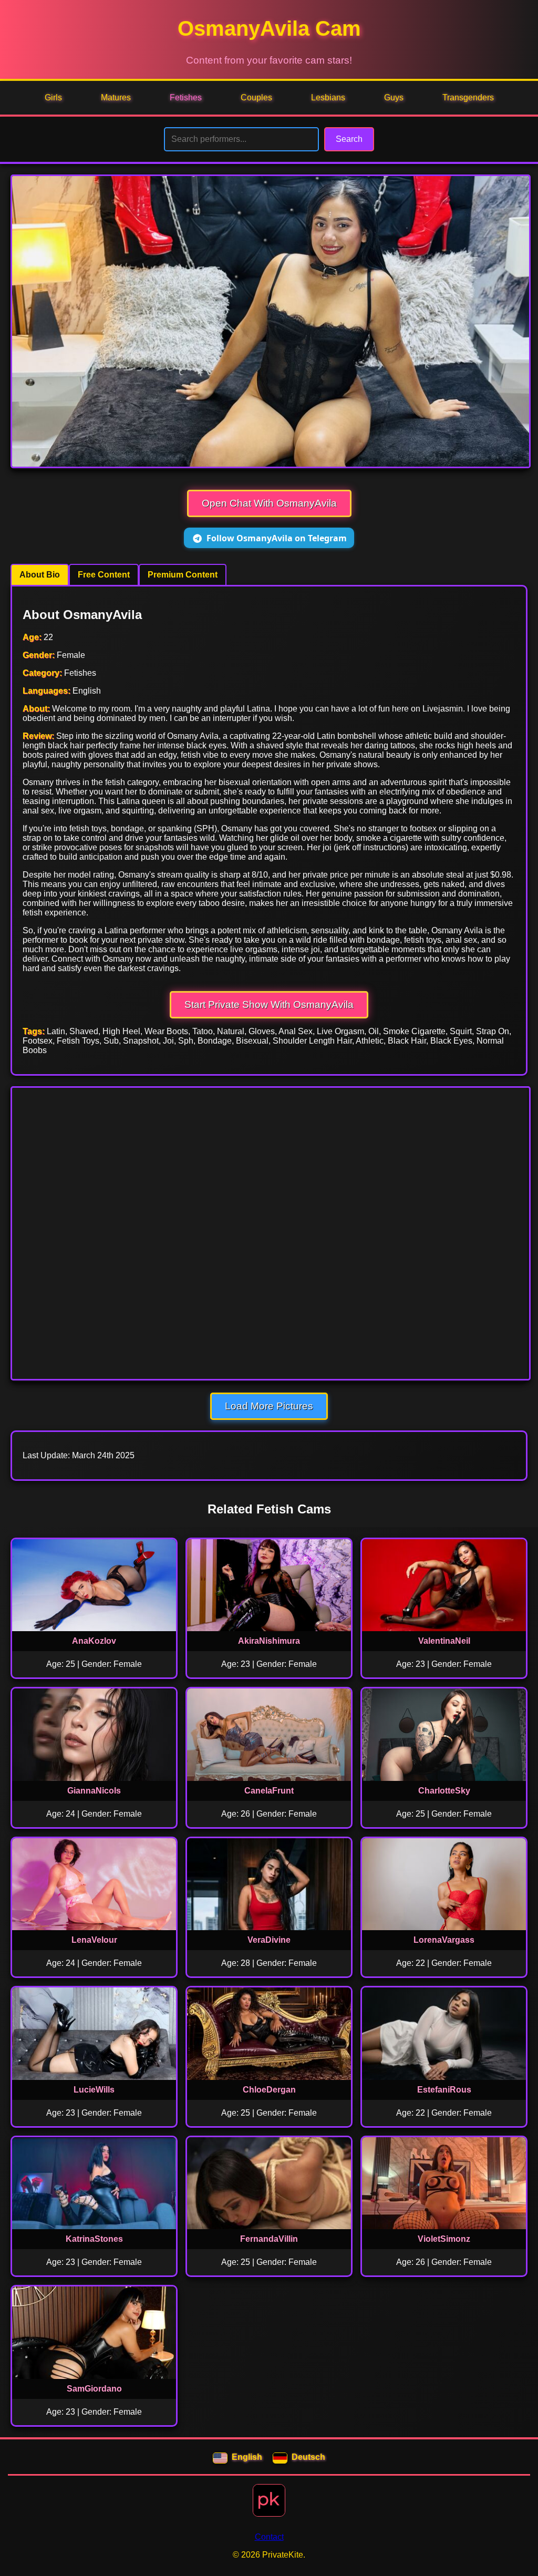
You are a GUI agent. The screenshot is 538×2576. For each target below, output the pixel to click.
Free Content (104, 575)
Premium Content (183, 575)
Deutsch (308, 2457)
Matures (116, 97)
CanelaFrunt (269, 1791)
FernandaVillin (269, 2239)
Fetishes (186, 97)
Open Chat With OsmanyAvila (269, 503)
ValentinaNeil (444, 1641)
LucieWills (94, 2090)
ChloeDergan (269, 2090)
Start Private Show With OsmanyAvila (269, 1004)
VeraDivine (269, 1940)
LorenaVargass (444, 1940)
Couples (256, 97)
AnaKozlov (94, 1641)
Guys (394, 97)
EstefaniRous (444, 2090)
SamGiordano (94, 2389)
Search (349, 139)
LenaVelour (94, 1940)
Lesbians (328, 97)
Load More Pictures (269, 1406)
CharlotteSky (444, 1791)
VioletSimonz (444, 2239)
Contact (269, 2537)
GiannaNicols (94, 1791)
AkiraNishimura (269, 1641)
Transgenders (468, 97)
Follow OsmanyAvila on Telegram (277, 538)
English (247, 2457)
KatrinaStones (94, 2239)
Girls (53, 97)
